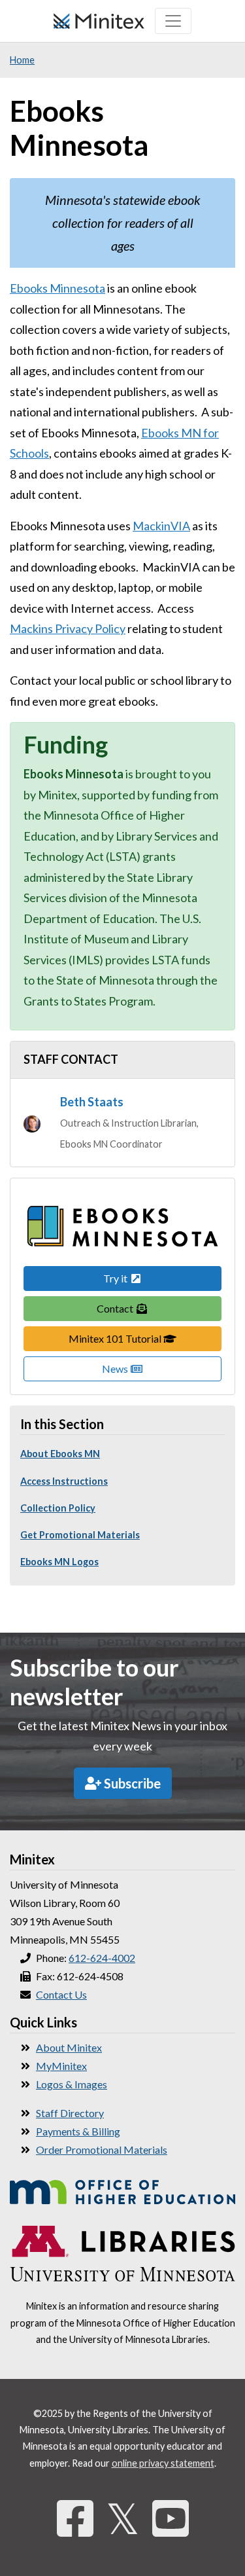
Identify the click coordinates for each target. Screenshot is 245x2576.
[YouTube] (171, 2518)
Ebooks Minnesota (57, 288)
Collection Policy (58, 1508)
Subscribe (131, 1783)
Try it (116, 1278)
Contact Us (61, 1994)
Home (22, 60)
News (116, 1369)
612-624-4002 (102, 1958)
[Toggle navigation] (173, 21)
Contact (116, 1308)
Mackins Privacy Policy (68, 628)
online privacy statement (163, 2463)
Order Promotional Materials (102, 2150)
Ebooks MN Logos (59, 1562)
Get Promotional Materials (80, 1535)
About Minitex (69, 2047)
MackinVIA (161, 526)
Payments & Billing (78, 2131)
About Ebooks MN (60, 1454)
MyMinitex (61, 2066)
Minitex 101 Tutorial (145, 1338)
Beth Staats (92, 1102)
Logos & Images (72, 2084)
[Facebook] (75, 2518)
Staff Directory (70, 2113)
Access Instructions (64, 1481)
